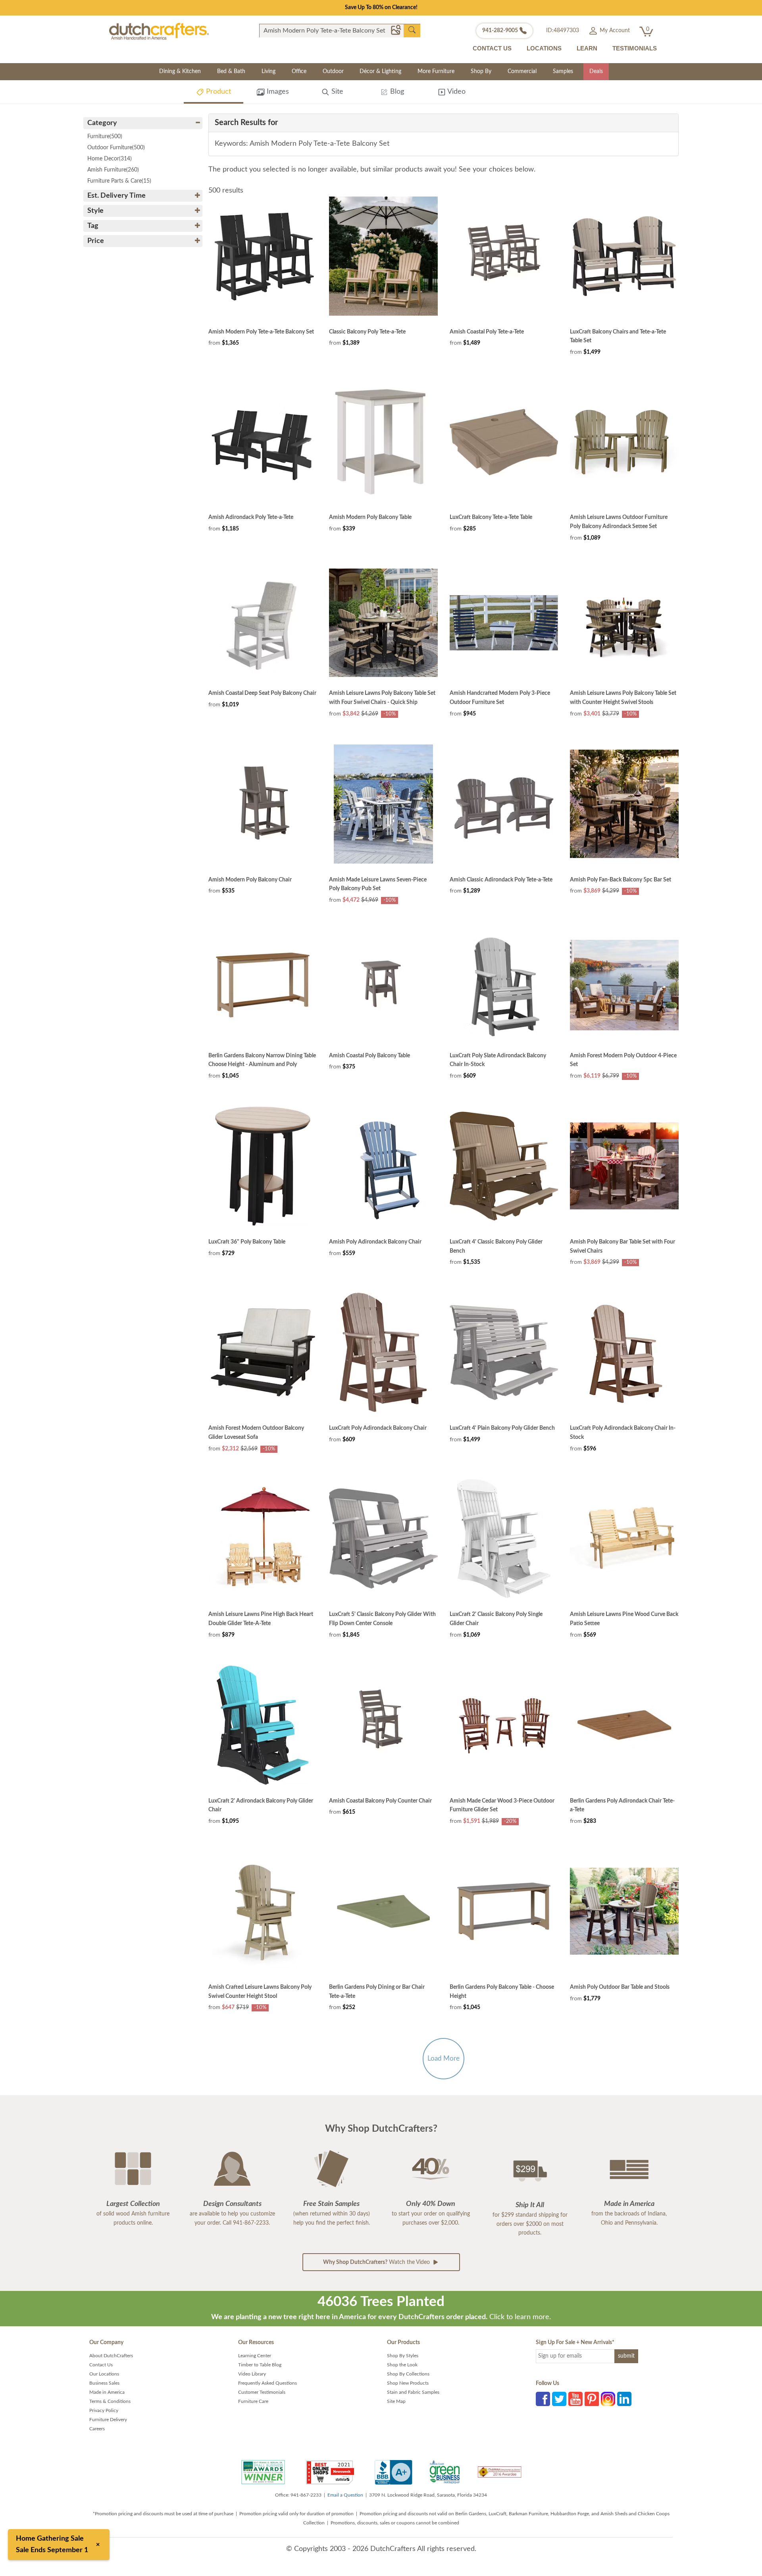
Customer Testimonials (262, 2392)
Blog (396, 92)
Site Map (396, 2401)
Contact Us (101, 2365)
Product (217, 92)
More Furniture (436, 71)
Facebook (543, 2399)
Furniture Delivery (108, 2420)
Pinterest (592, 2399)
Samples (563, 71)
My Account (614, 31)
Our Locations (104, 2374)
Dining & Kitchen (180, 71)
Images (277, 92)
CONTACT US (492, 48)
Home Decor (110, 159)
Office (299, 71)
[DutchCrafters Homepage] (159, 31)
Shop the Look (402, 2365)
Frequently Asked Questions (267, 2383)
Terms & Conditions (110, 2401)
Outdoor (333, 71)
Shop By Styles (403, 2356)
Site (336, 92)
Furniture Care (253, 2401)
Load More (444, 2058)
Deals (596, 71)
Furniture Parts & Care (119, 181)
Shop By (481, 71)
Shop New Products (408, 2383)
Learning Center (255, 2356)
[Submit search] (412, 30)
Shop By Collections (408, 2374)
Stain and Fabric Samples (413, 2392)
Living (268, 71)
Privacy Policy (104, 2410)
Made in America (107, 2392)
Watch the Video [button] (377, 2262)
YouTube (575, 2399)
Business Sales (104, 2383)
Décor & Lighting (380, 71)
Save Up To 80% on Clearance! (381, 8)
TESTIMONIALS (635, 48)
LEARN (587, 48)
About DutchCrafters (111, 2356)
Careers (97, 2429)
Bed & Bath (231, 71)
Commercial (522, 71)
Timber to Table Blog (260, 2365)
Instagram (608, 2399)
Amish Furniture (113, 170)
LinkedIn (624, 2399)
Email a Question (345, 2495)
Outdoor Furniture (116, 148)
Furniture (105, 137)
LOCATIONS (544, 48)
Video (456, 92)
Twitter (559, 2399)
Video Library (252, 2374)
